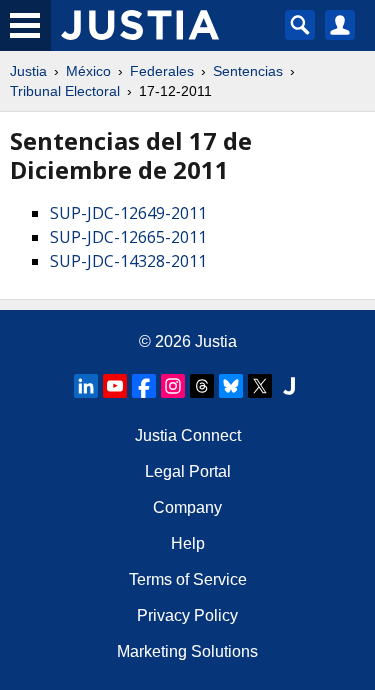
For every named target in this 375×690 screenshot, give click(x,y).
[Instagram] (173, 386)
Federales (162, 71)
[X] (260, 386)
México (88, 71)
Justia (28, 71)
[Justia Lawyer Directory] (289, 386)
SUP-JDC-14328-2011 (128, 261)
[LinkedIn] (86, 386)
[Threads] (202, 386)
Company (187, 507)
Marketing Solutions (187, 651)
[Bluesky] (231, 386)
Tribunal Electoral (65, 91)
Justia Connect (188, 435)
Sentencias (248, 71)
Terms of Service (188, 579)
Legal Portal (188, 471)
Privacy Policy (187, 615)
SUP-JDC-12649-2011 (128, 213)
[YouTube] (115, 386)
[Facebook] (144, 386)
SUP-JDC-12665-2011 (128, 237)
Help (188, 543)
